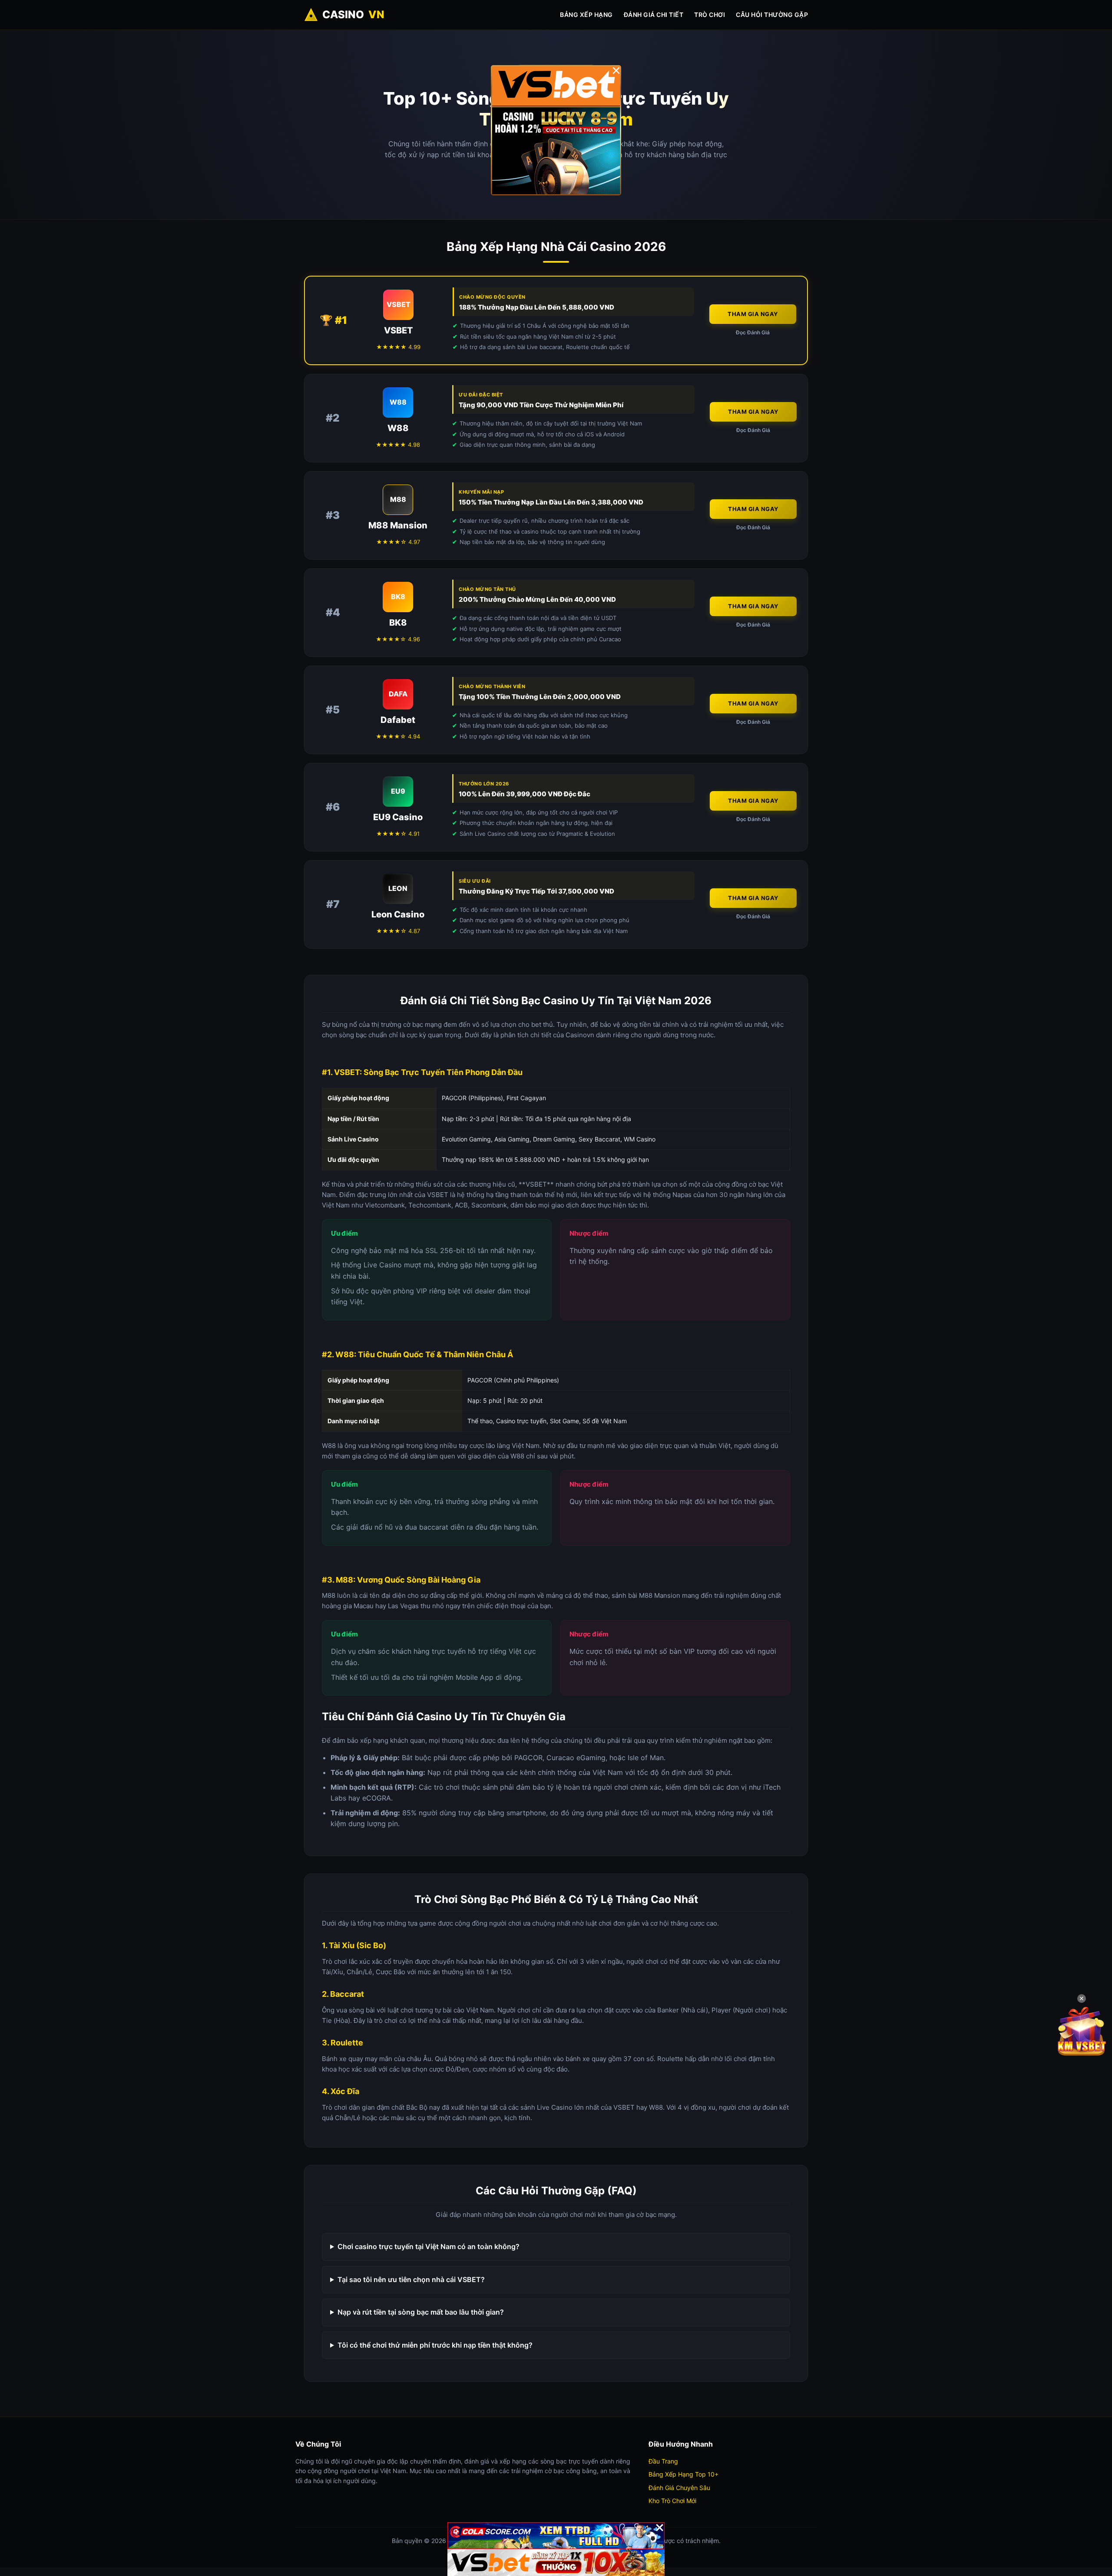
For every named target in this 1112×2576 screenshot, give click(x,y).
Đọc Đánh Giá (753, 332)
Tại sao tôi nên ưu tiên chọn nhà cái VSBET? (411, 2279)
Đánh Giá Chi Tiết (654, 15)
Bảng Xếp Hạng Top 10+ (683, 2474)
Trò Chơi (710, 15)
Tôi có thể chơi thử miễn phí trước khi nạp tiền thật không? (435, 2345)
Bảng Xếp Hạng (586, 15)
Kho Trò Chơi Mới (672, 2501)
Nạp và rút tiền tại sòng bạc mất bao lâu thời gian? (421, 2312)
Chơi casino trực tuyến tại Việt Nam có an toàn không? (429, 2246)
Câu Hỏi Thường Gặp (772, 15)
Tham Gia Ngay (753, 314)
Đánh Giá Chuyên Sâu (679, 2488)
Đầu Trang (663, 2461)
